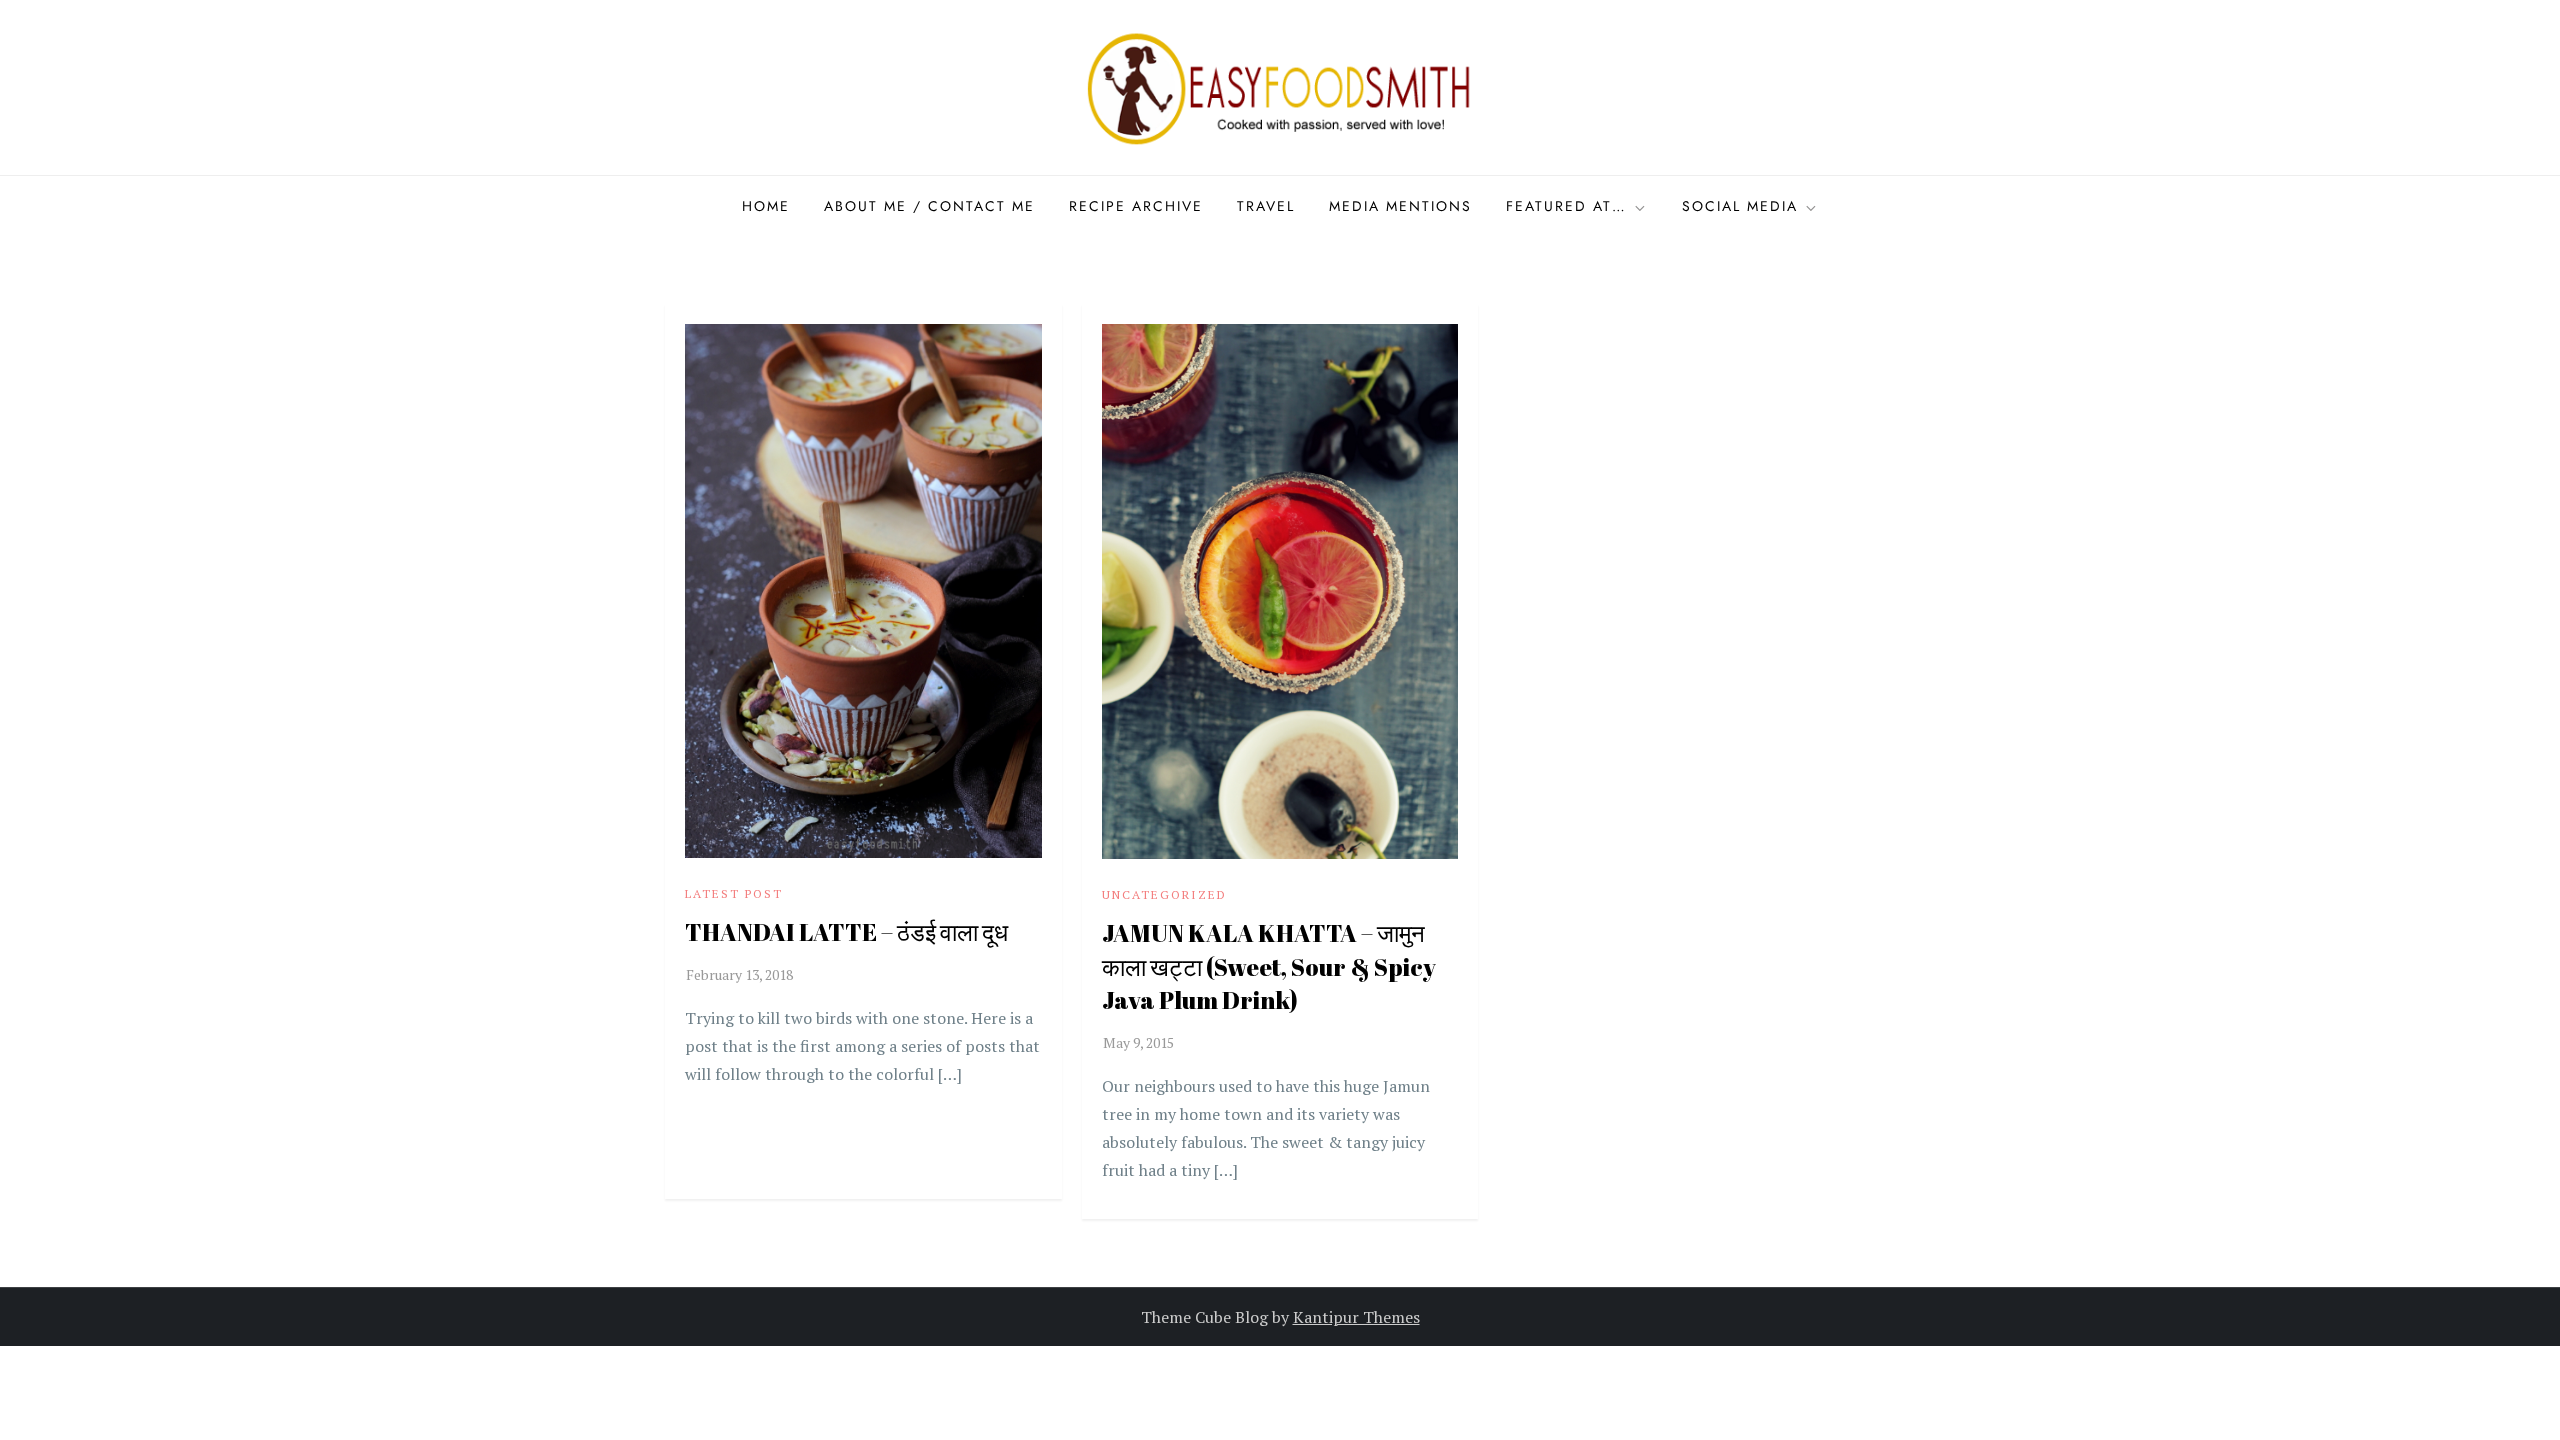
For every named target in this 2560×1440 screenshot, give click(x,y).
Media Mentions (1400, 206)
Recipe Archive (1136, 206)
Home (766, 206)
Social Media (1740, 206)
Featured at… (1566, 206)
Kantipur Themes (1356, 1317)
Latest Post (734, 893)
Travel (1266, 206)
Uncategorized (1164, 894)
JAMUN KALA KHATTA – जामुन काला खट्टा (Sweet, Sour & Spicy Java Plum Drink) (1269, 966)
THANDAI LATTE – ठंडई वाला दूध (846, 932)
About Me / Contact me (929, 206)
